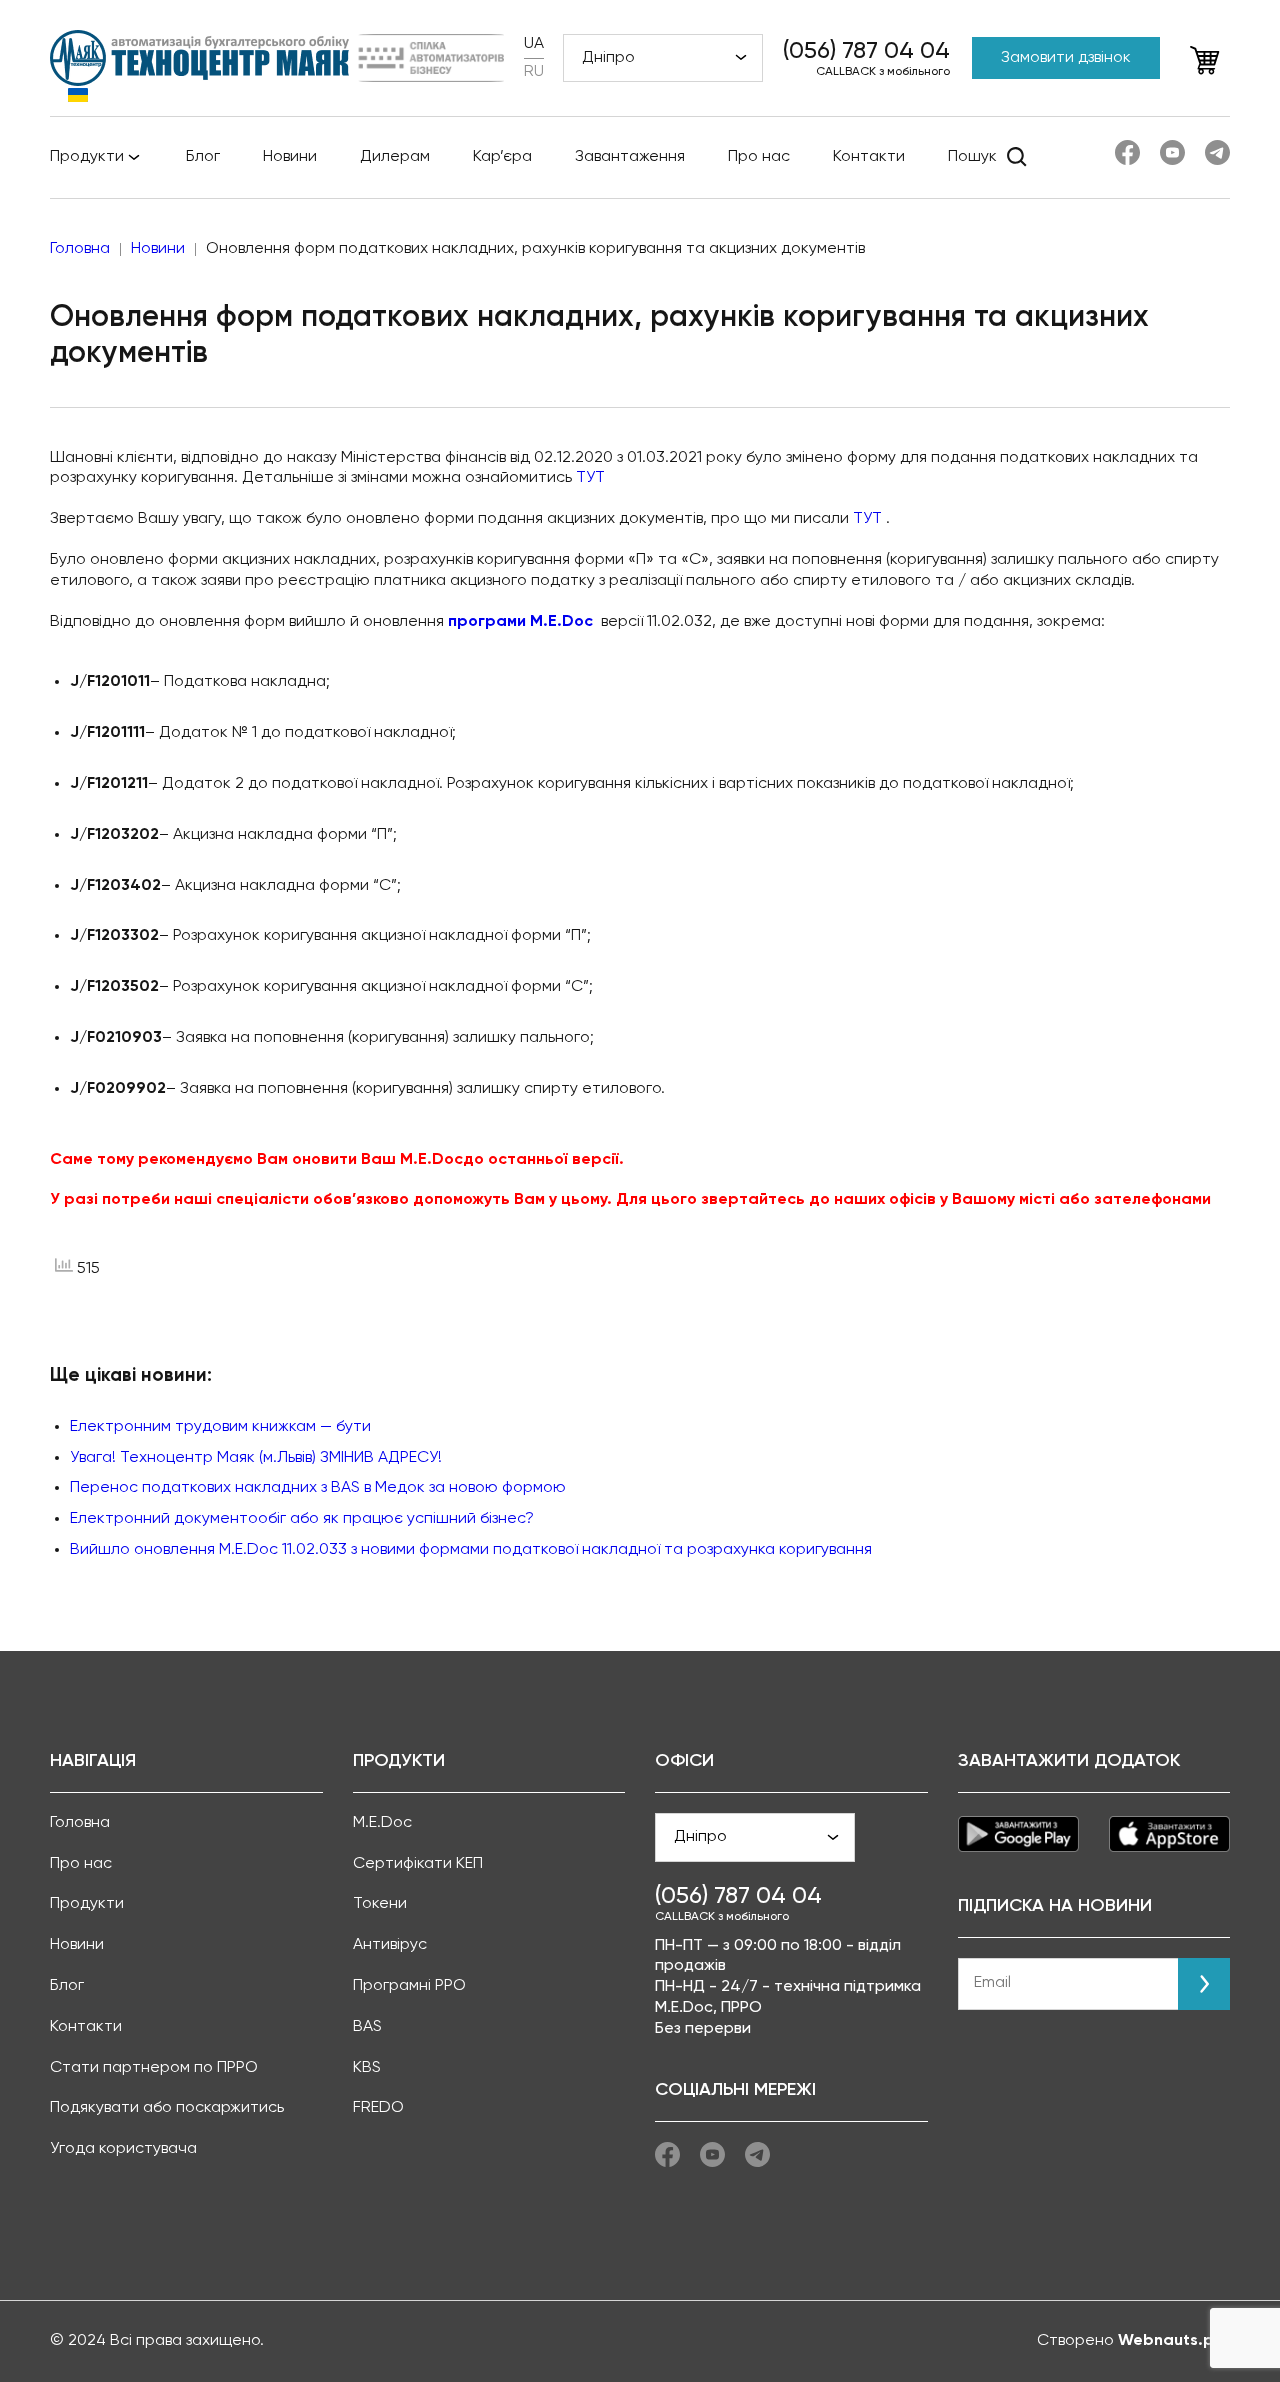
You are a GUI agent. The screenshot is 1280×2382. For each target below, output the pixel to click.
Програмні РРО (409, 1986)
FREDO (378, 2108)
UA (534, 44)
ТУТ (590, 478)
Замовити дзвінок (1066, 58)
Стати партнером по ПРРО (154, 2068)
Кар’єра (502, 157)
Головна (80, 1823)
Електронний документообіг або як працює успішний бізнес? (302, 1519)
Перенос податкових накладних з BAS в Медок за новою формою (318, 1488)
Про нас (759, 157)
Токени (380, 1904)
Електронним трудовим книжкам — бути (220, 1427)
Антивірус (390, 1945)
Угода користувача (123, 2149)
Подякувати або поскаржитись (167, 2108)
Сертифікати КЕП (418, 1864)
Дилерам (395, 157)
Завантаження (630, 157)
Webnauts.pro (1174, 2341)
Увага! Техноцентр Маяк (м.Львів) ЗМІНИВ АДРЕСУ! (256, 1458)
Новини (290, 157)
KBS (367, 2068)
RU (534, 72)
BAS (367, 2027)
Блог (203, 157)
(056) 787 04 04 (866, 51)
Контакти (869, 157)
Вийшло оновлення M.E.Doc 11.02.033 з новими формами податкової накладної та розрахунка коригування (471, 1550)
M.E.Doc (382, 1823)
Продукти (87, 157)
